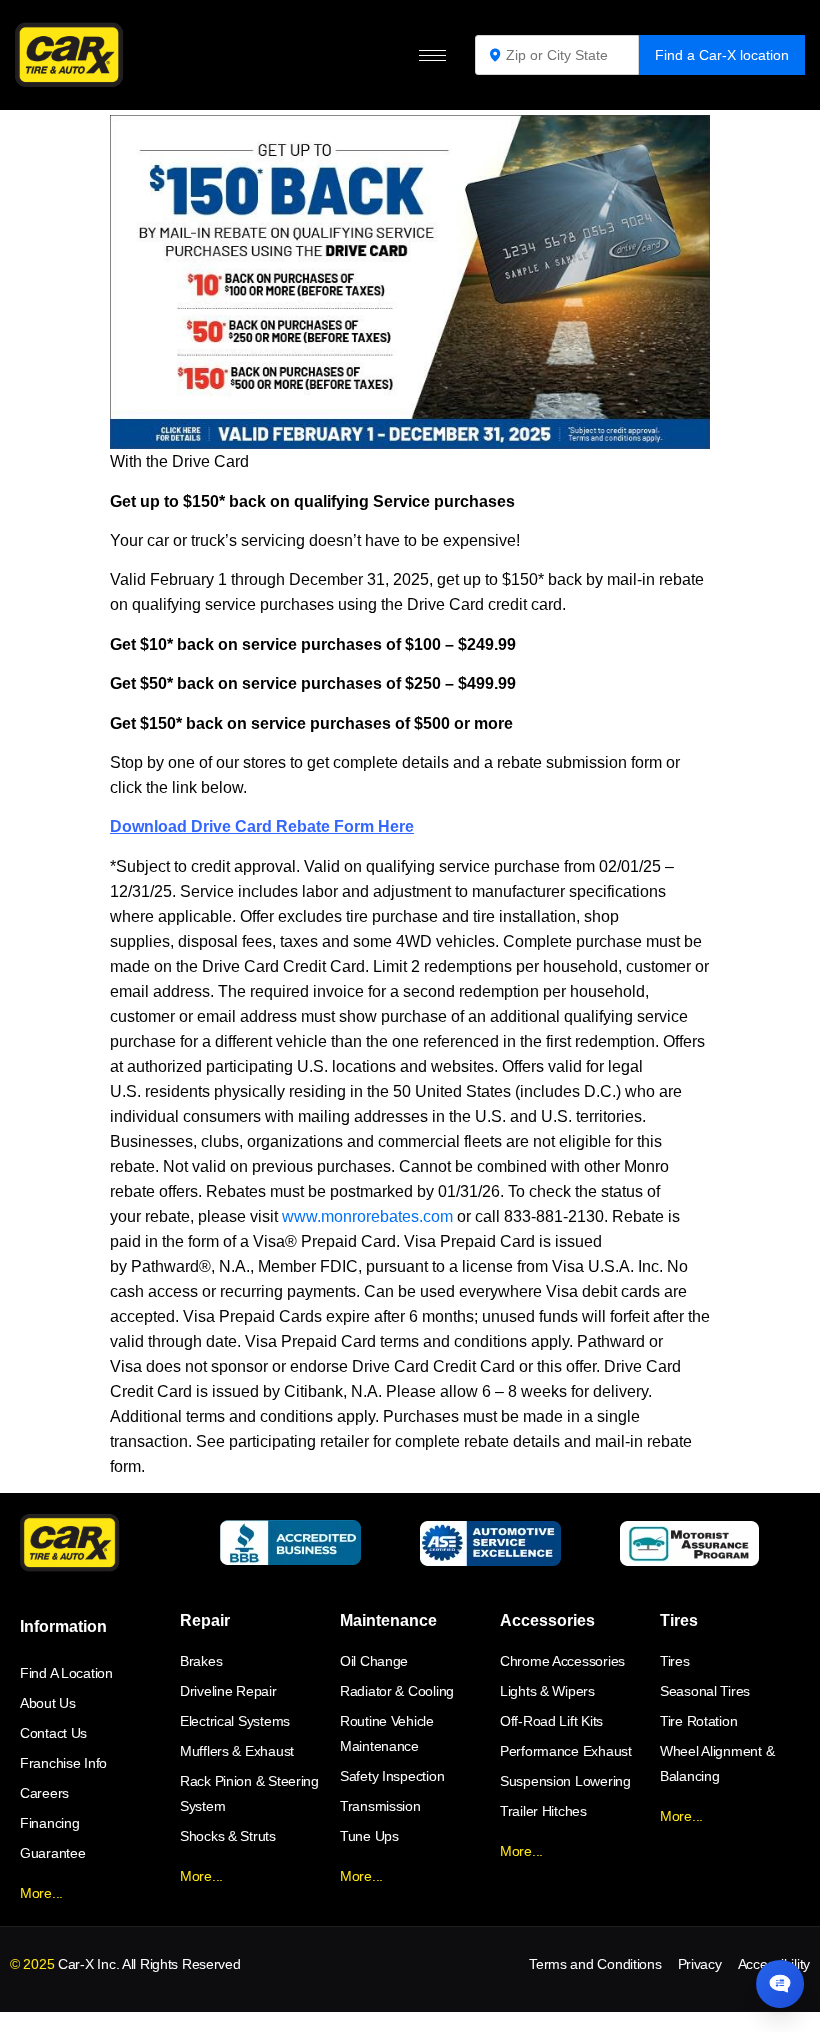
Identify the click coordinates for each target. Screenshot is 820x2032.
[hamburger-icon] (432, 55)
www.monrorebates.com (367, 1216)
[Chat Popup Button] (780, 1984)
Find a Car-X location (722, 55)
